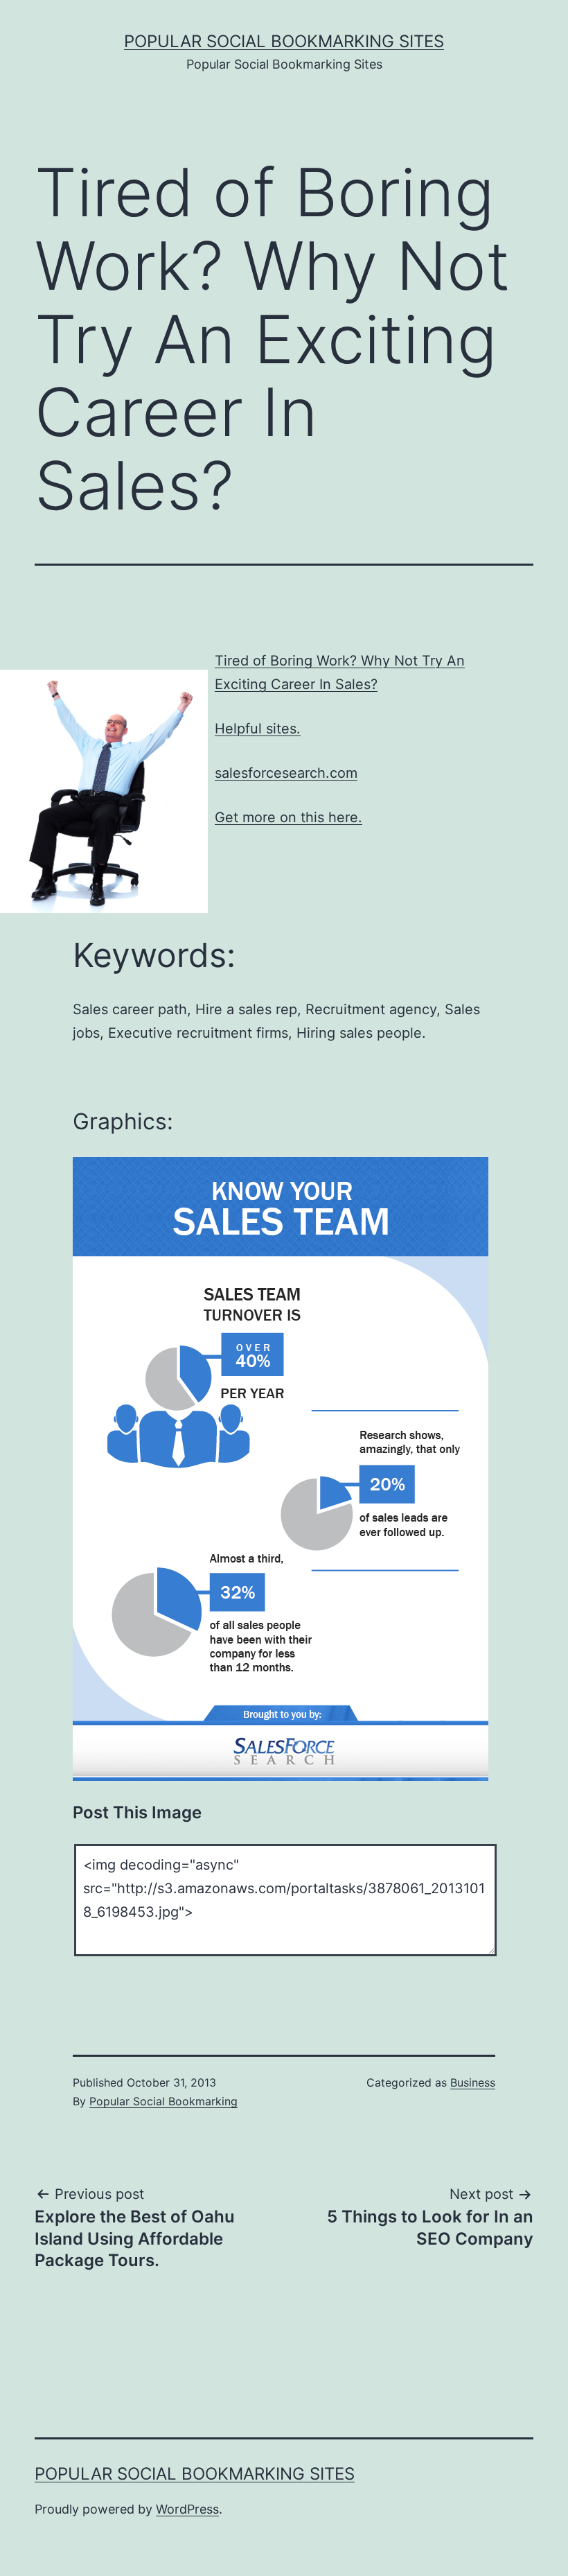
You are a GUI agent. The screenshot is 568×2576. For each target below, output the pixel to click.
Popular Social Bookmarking (163, 2101)
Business (473, 2082)
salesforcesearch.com (286, 773)
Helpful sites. (258, 729)
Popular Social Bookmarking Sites (284, 41)
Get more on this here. (289, 817)
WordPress (187, 2509)
